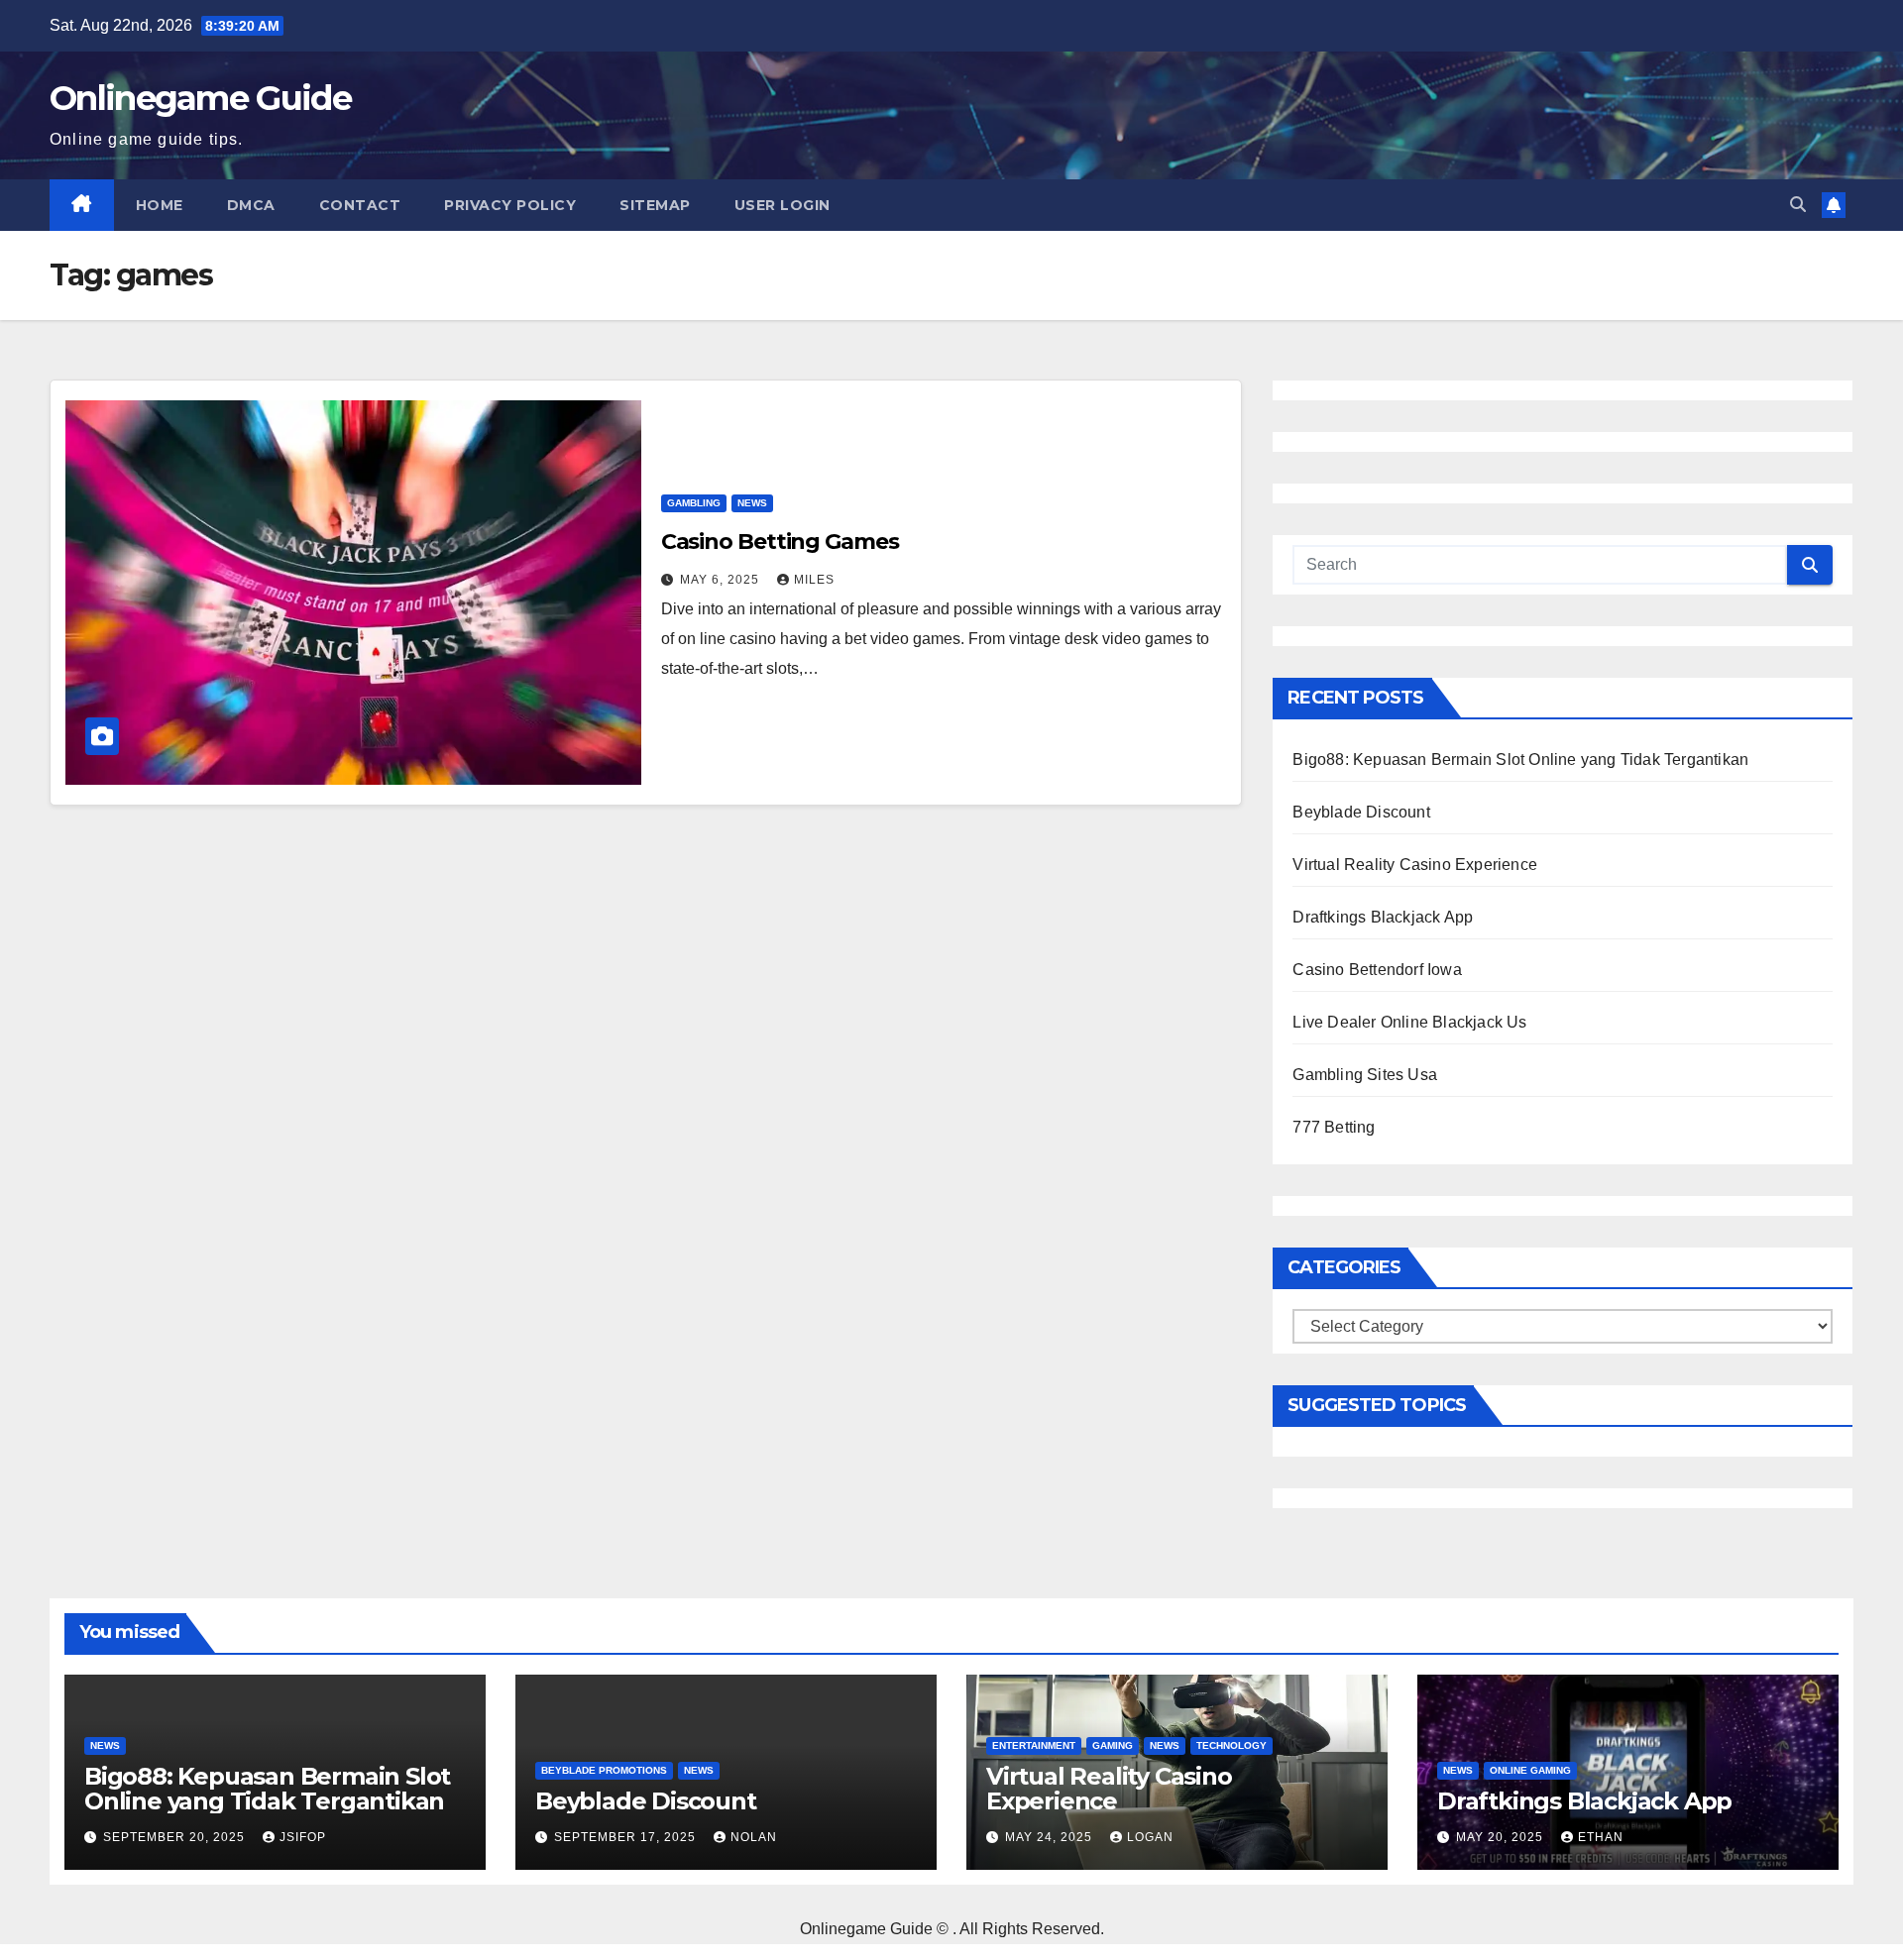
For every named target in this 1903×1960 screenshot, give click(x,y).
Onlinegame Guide (200, 98)
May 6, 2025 (722, 580)
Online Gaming (1530, 1770)
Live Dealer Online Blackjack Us (1409, 1022)
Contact (360, 205)
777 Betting (1334, 1127)
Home (160, 205)
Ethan (1601, 1837)
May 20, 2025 (1502, 1837)
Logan (1150, 1837)
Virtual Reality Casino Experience (1415, 865)
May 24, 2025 (1051, 1837)
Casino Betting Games (780, 542)
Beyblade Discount (1361, 812)
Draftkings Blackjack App (1383, 917)
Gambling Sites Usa (1365, 1075)
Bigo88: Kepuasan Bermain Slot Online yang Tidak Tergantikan (1520, 760)
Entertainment (1034, 1745)
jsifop (303, 1837)
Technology (1231, 1745)
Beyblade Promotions (604, 1770)
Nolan (754, 1837)
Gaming (1113, 1745)
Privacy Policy (510, 205)
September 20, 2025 (176, 1837)
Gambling (694, 503)
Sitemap (655, 205)
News (752, 503)
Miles (814, 580)
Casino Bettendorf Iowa (1377, 970)
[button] (1798, 205)
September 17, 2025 (627, 1837)
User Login (783, 205)
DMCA (251, 205)
